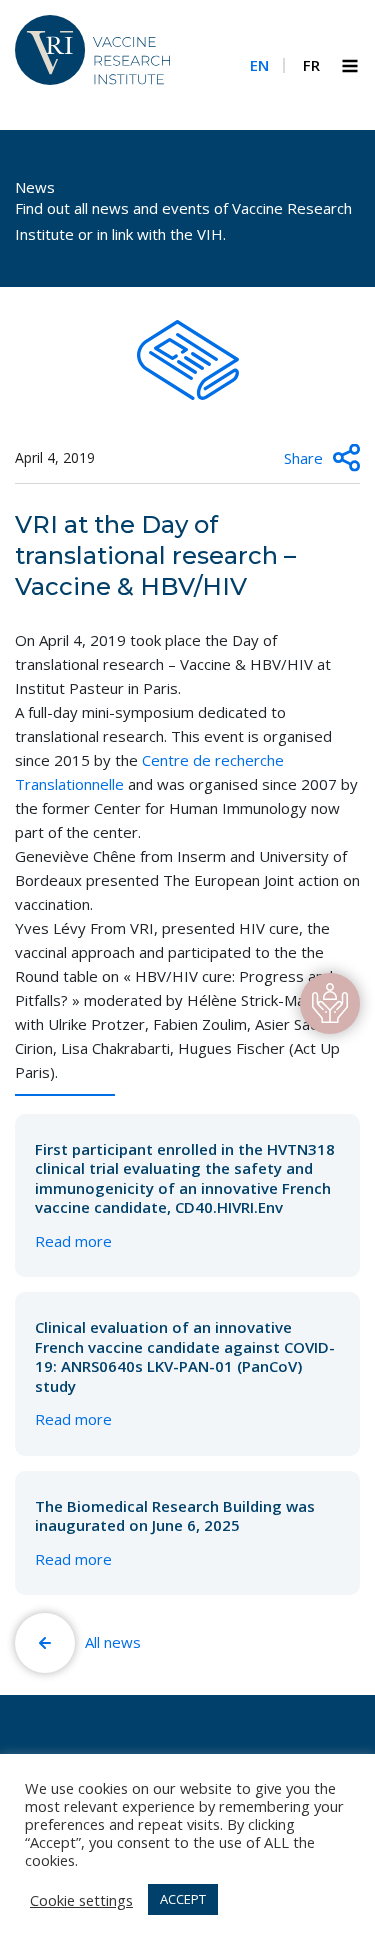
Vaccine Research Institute (92, 62)
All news (113, 1642)
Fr (311, 65)
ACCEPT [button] (183, 1899)
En (259, 65)
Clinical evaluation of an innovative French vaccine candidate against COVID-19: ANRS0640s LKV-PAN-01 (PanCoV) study (185, 1373)
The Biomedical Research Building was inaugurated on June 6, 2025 (175, 1532)
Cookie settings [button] (81, 1900)
